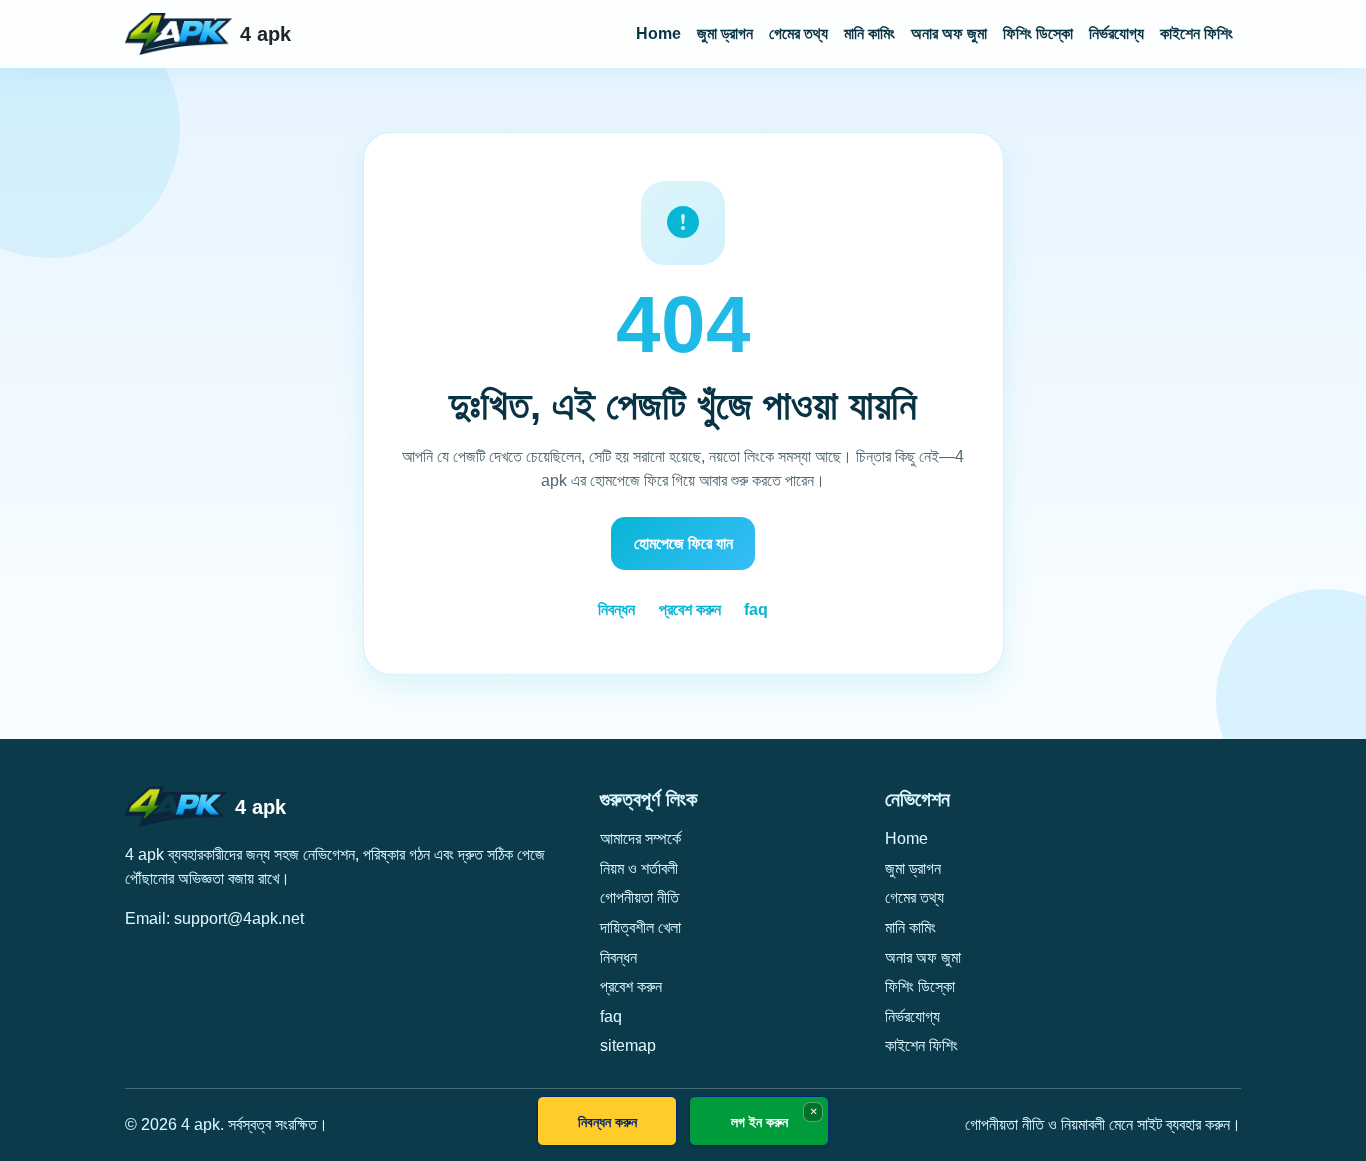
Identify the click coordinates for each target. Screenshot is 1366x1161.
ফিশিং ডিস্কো (1038, 33)
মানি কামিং (869, 33)
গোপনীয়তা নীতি (639, 897)
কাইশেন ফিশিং (1196, 33)
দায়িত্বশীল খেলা (640, 927)
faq (756, 609)
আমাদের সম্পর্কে (640, 838)
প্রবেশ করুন (690, 609)
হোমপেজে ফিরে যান (683, 543)
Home (658, 33)
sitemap (628, 1045)
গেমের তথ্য (798, 33)
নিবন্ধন (616, 609)
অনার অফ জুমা (949, 33)
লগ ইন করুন (759, 1121)
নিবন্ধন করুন (607, 1121)
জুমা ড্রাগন (725, 33)
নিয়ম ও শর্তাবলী (639, 868)
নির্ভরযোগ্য (1116, 33)
